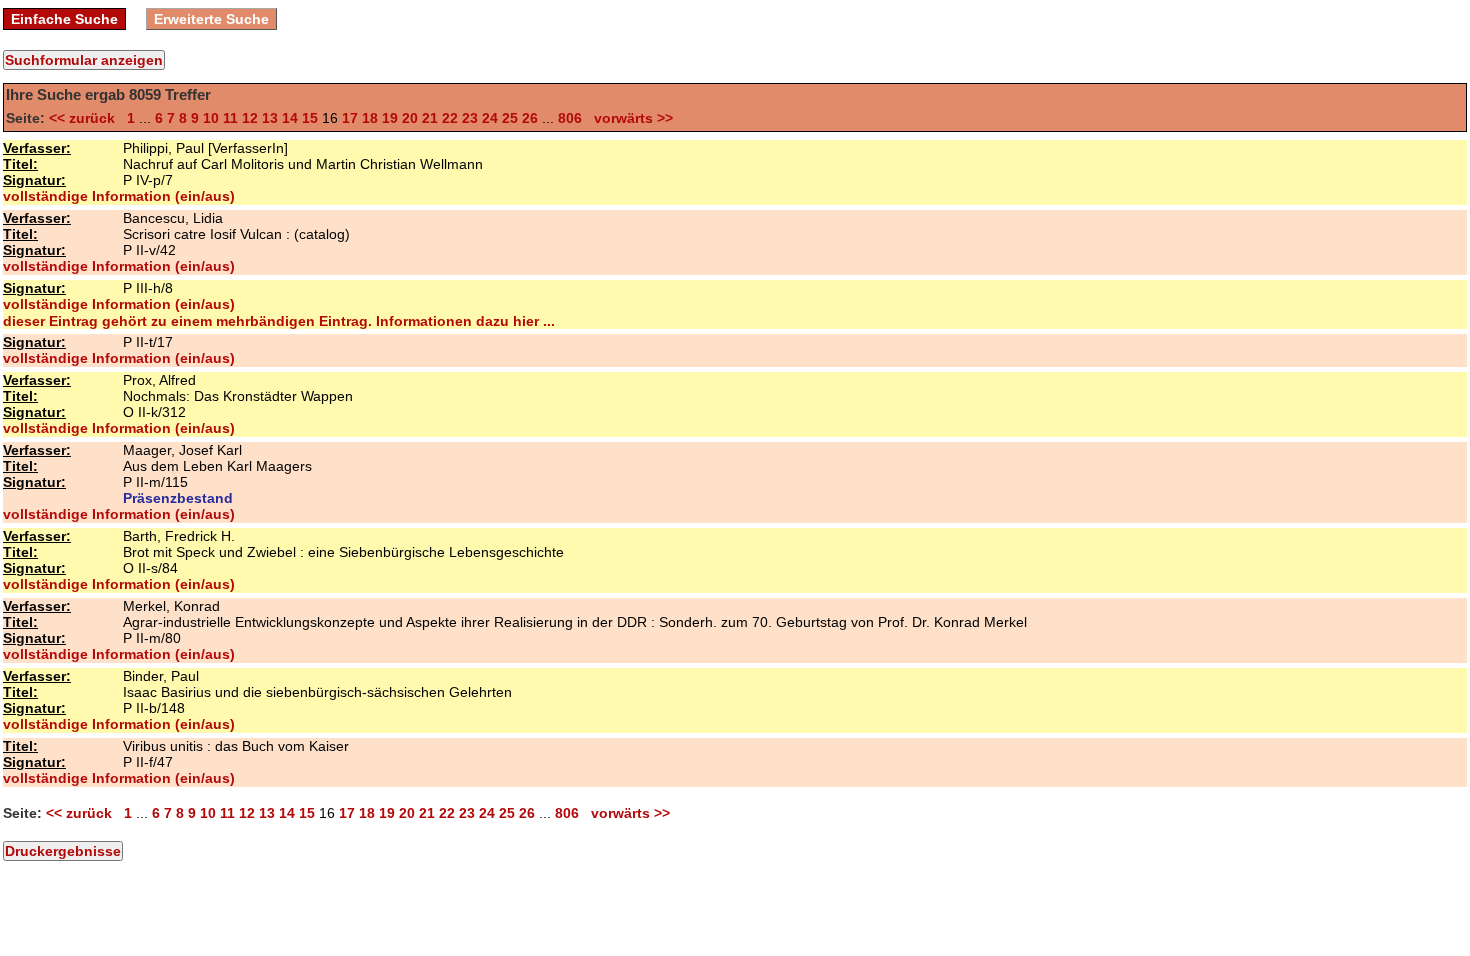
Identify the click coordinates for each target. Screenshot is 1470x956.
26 (530, 118)
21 (430, 118)
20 (410, 118)
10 (211, 118)
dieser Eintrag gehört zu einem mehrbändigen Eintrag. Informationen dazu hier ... (279, 321)
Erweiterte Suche (211, 19)
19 (390, 118)
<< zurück (86, 118)
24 (490, 118)
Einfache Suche (64, 19)
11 (230, 118)
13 (270, 118)
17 (350, 118)
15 (310, 118)
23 (470, 118)
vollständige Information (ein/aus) (119, 196)
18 (370, 118)
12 (250, 118)
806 (570, 118)
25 (510, 118)
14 (290, 118)
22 (450, 118)
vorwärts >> (629, 118)
